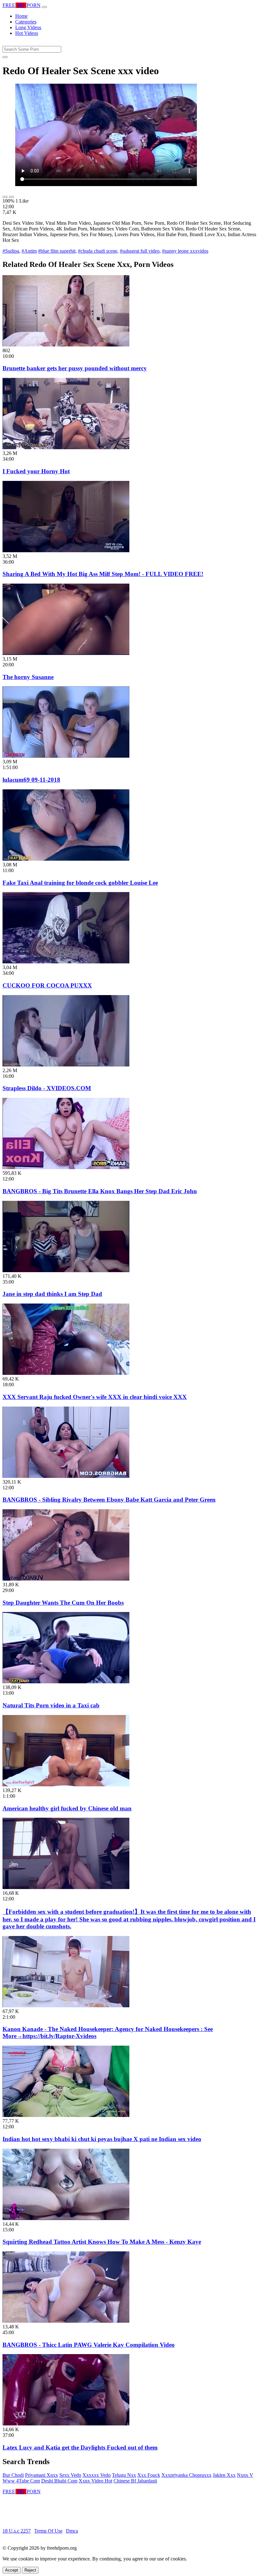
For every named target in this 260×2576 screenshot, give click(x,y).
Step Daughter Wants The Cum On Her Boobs (63, 1603)
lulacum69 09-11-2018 (31, 780)
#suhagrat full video (140, 251)
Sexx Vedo (70, 2475)
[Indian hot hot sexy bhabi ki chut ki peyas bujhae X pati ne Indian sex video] (66, 2115)
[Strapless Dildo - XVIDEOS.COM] (66, 1065)
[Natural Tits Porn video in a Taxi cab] (66, 1682)
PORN (22, 5)
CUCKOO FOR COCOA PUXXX (47, 985)
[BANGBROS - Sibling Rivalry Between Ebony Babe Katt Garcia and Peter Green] (66, 1476)
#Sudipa (11, 251)
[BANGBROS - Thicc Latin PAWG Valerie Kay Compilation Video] (66, 2321)
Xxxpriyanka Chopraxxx (186, 2475)
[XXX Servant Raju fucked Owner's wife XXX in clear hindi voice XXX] (66, 1373)
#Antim (29, 251)
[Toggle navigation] (44, 7)
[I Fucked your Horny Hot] (66, 447)
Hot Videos (27, 33)
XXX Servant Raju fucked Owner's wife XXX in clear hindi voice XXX (95, 1397)
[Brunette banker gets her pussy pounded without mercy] (66, 345)
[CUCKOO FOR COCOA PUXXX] (66, 962)
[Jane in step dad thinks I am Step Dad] (66, 1270)
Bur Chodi (13, 2475)
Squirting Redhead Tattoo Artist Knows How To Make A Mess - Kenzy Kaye (102, 2242)
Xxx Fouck (149, 2475)
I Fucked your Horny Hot (36, 471)
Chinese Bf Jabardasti (135, 2481)
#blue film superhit (57, 251)
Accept (12, 2570)
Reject (30, 2570)
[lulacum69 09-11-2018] (66, 756)
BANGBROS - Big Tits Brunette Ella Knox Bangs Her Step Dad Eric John (100, 1191)
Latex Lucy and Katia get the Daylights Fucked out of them (80, 2447)
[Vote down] (11, 197)
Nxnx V (245, 2475)
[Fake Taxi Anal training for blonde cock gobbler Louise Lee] (66, 859)
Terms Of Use (48, 2531)
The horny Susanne (28, 677)
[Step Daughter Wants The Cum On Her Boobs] (66, 1579)
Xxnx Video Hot (95, 2481)
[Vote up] (5, 197)
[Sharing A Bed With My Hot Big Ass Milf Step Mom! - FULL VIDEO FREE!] (66, 550)
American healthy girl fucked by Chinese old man (67, 1808)
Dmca (72, 2531)
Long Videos (28, 27)
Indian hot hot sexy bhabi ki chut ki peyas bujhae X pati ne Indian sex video (102, 2139)
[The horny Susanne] (66, 653)
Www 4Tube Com (21, 2481)
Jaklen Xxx (224, 2475)
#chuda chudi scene (98, 251)
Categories (26, 22)
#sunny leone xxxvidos (185, 251)
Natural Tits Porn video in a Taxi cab (51, 1705)
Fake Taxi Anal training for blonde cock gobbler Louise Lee (80, 883)
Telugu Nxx (124, 2475)
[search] (5, 57)
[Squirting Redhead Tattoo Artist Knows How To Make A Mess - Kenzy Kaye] (66, 2218)
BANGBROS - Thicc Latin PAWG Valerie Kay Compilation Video (89, 2345)
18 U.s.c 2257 (17, 2531)
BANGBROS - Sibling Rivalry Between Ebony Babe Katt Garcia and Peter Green (109, 1500)
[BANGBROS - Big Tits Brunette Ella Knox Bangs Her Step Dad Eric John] (66, 1167)
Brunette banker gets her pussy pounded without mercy (75, 368)
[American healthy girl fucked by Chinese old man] (66, 1785)
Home (21, 16)
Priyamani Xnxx (42, 2475)
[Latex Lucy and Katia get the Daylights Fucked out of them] (66, 2424)
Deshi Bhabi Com (59, 2481)
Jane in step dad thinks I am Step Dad (52, 1294)
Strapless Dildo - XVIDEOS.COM (47, 1088)
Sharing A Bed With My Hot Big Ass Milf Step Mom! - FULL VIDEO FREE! (103, 574)
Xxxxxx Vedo (97, 2475)
